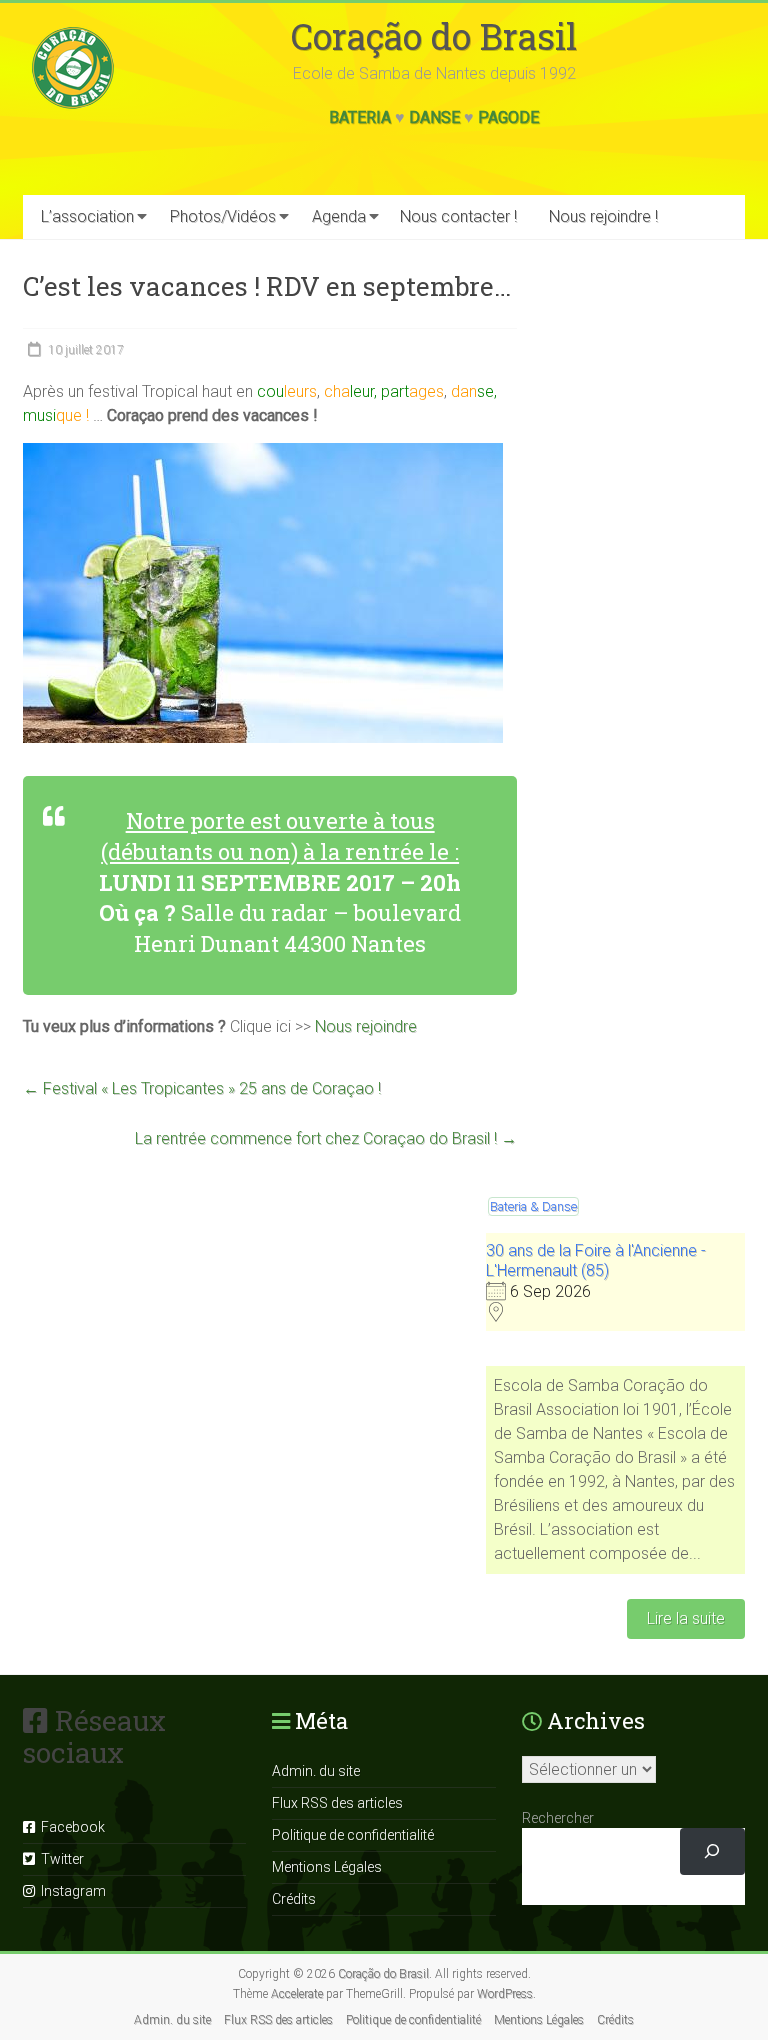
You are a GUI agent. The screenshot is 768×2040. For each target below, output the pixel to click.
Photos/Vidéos (223, 216)
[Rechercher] (712, 1851)
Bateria (360, 117)
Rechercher (558, 1818)
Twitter (59, 1859)
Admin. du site (316, 1771)
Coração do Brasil (434, 36)
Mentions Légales (327, 1867)
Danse (434, 117)
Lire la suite (686, 1618)
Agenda (339, 216)
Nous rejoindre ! (603, 216)
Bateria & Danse (533, 1206)
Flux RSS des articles (337, 1803)
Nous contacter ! (458, 216)
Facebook (70, 1827)
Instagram (70, 1891)
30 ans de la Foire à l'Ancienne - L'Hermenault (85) (596, 1260)
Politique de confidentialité (353, 1835)
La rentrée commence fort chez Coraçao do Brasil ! (326, 1138)
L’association (87, 216)
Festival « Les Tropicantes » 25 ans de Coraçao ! (202, 1088)
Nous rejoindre (366, 1026)
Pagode (508, 117)
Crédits (294, 1899)
